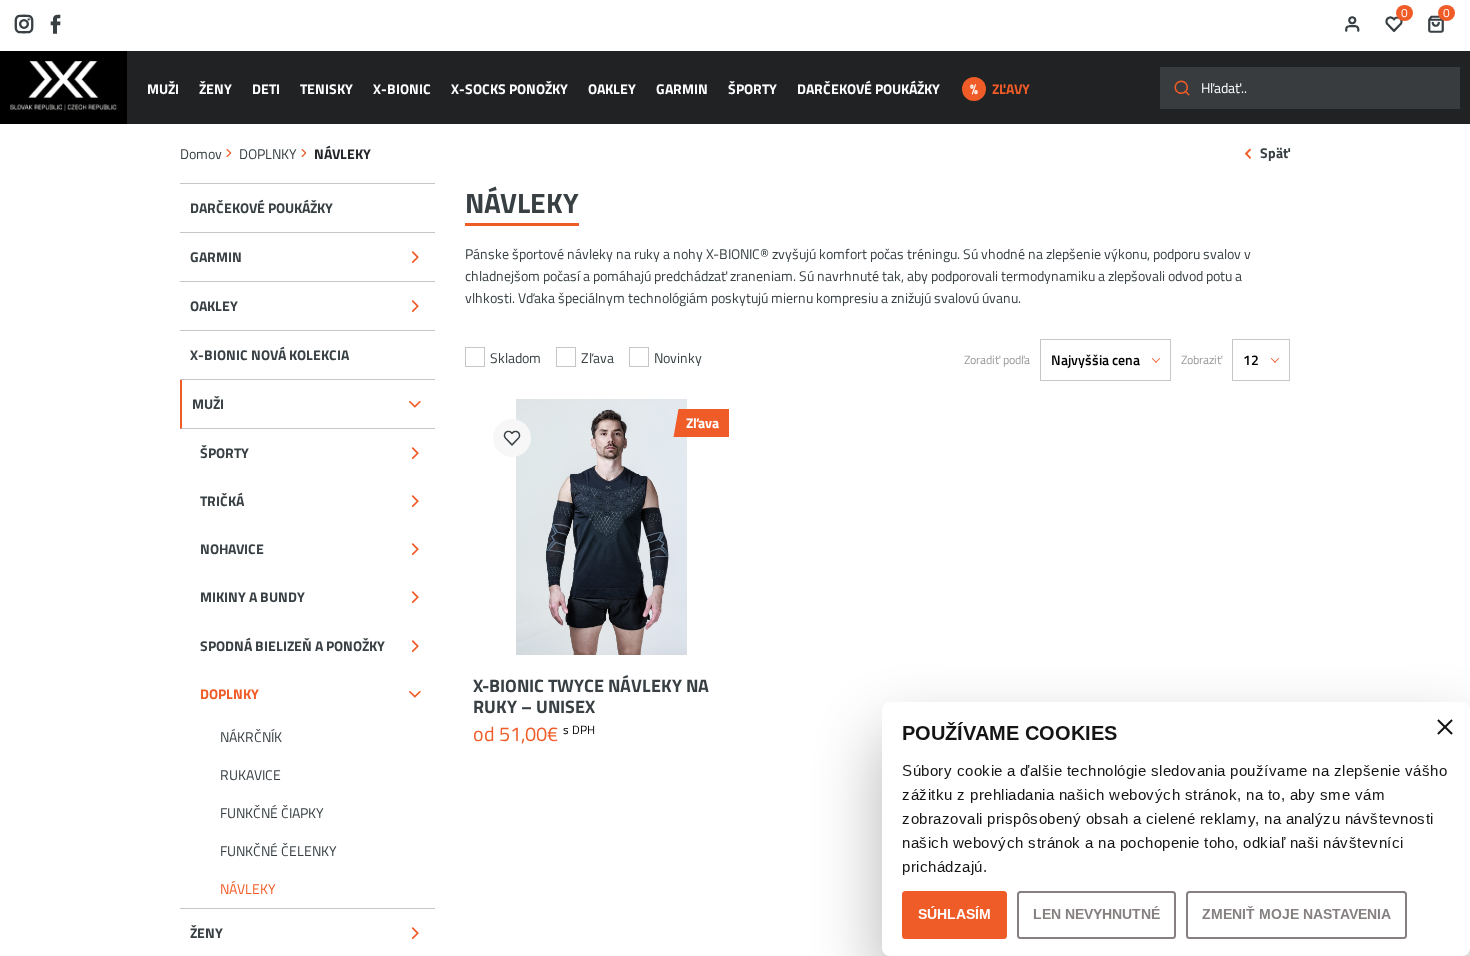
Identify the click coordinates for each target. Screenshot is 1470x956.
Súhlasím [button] (954, 914)
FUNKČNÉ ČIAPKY (272, 812)
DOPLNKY (268, 153)
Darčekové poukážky (868, 88)
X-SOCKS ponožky (509, 88)
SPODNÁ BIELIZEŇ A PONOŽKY (292, 645)
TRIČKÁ (222, 500)
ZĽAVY (1011, 88)
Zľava (597, 357)
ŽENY (215, 88)
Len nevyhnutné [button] (1096, 914)
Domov (201, 153)
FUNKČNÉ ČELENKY (278, 850)
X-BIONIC (402, 88)
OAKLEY (612, 88)
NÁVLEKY (248, 888)
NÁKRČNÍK (251, 736)
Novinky (678, 357)
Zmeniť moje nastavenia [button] (1296, 914)
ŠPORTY (752, 88)
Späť (1275, 153)
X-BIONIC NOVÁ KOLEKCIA (269, 354)
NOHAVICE (232, 548)
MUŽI (163, 88)
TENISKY (326, 88)
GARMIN (682, 88)
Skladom (515, 357)
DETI (266, 88)
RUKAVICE (250, 774)
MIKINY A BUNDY (252, 596)
